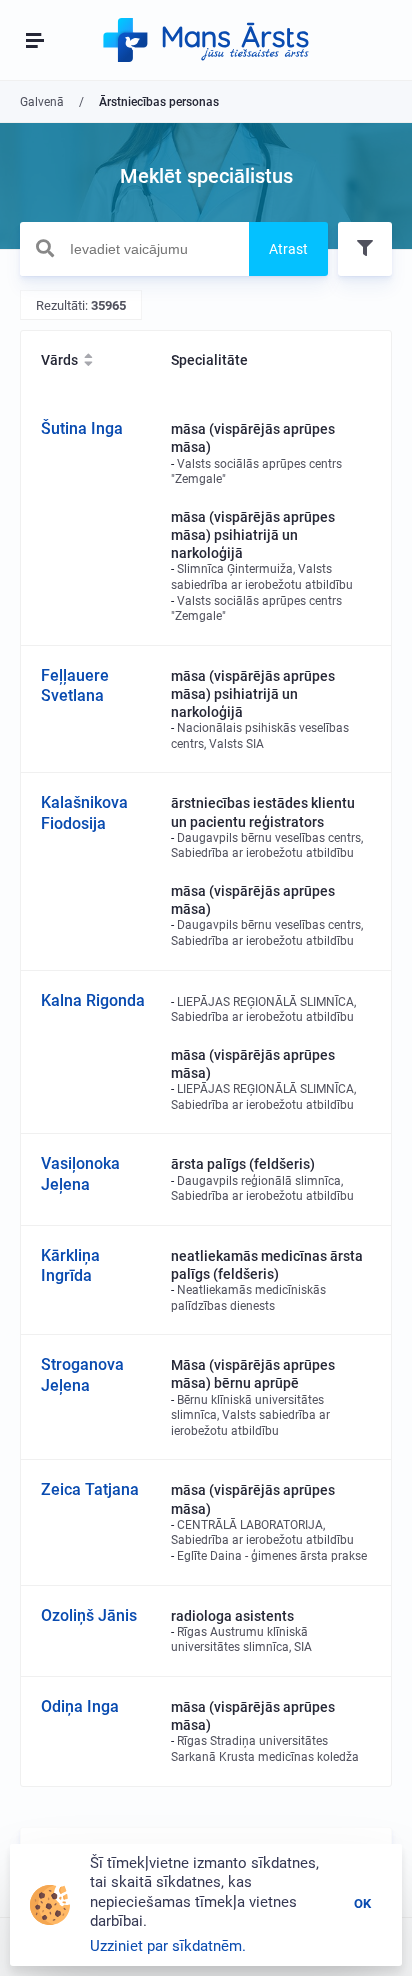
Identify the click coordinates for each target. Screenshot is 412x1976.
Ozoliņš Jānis (89, 1615)
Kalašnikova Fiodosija (84, 813)
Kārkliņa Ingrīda (70, 1266)
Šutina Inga (82, 428)
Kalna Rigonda (93, 1000)
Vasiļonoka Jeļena (80, 1174)
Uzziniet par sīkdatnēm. (168, 1946)
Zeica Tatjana (90, 1489)
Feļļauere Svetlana (75, 686)
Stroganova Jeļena (82, 1375)
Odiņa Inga (80, 1706)
